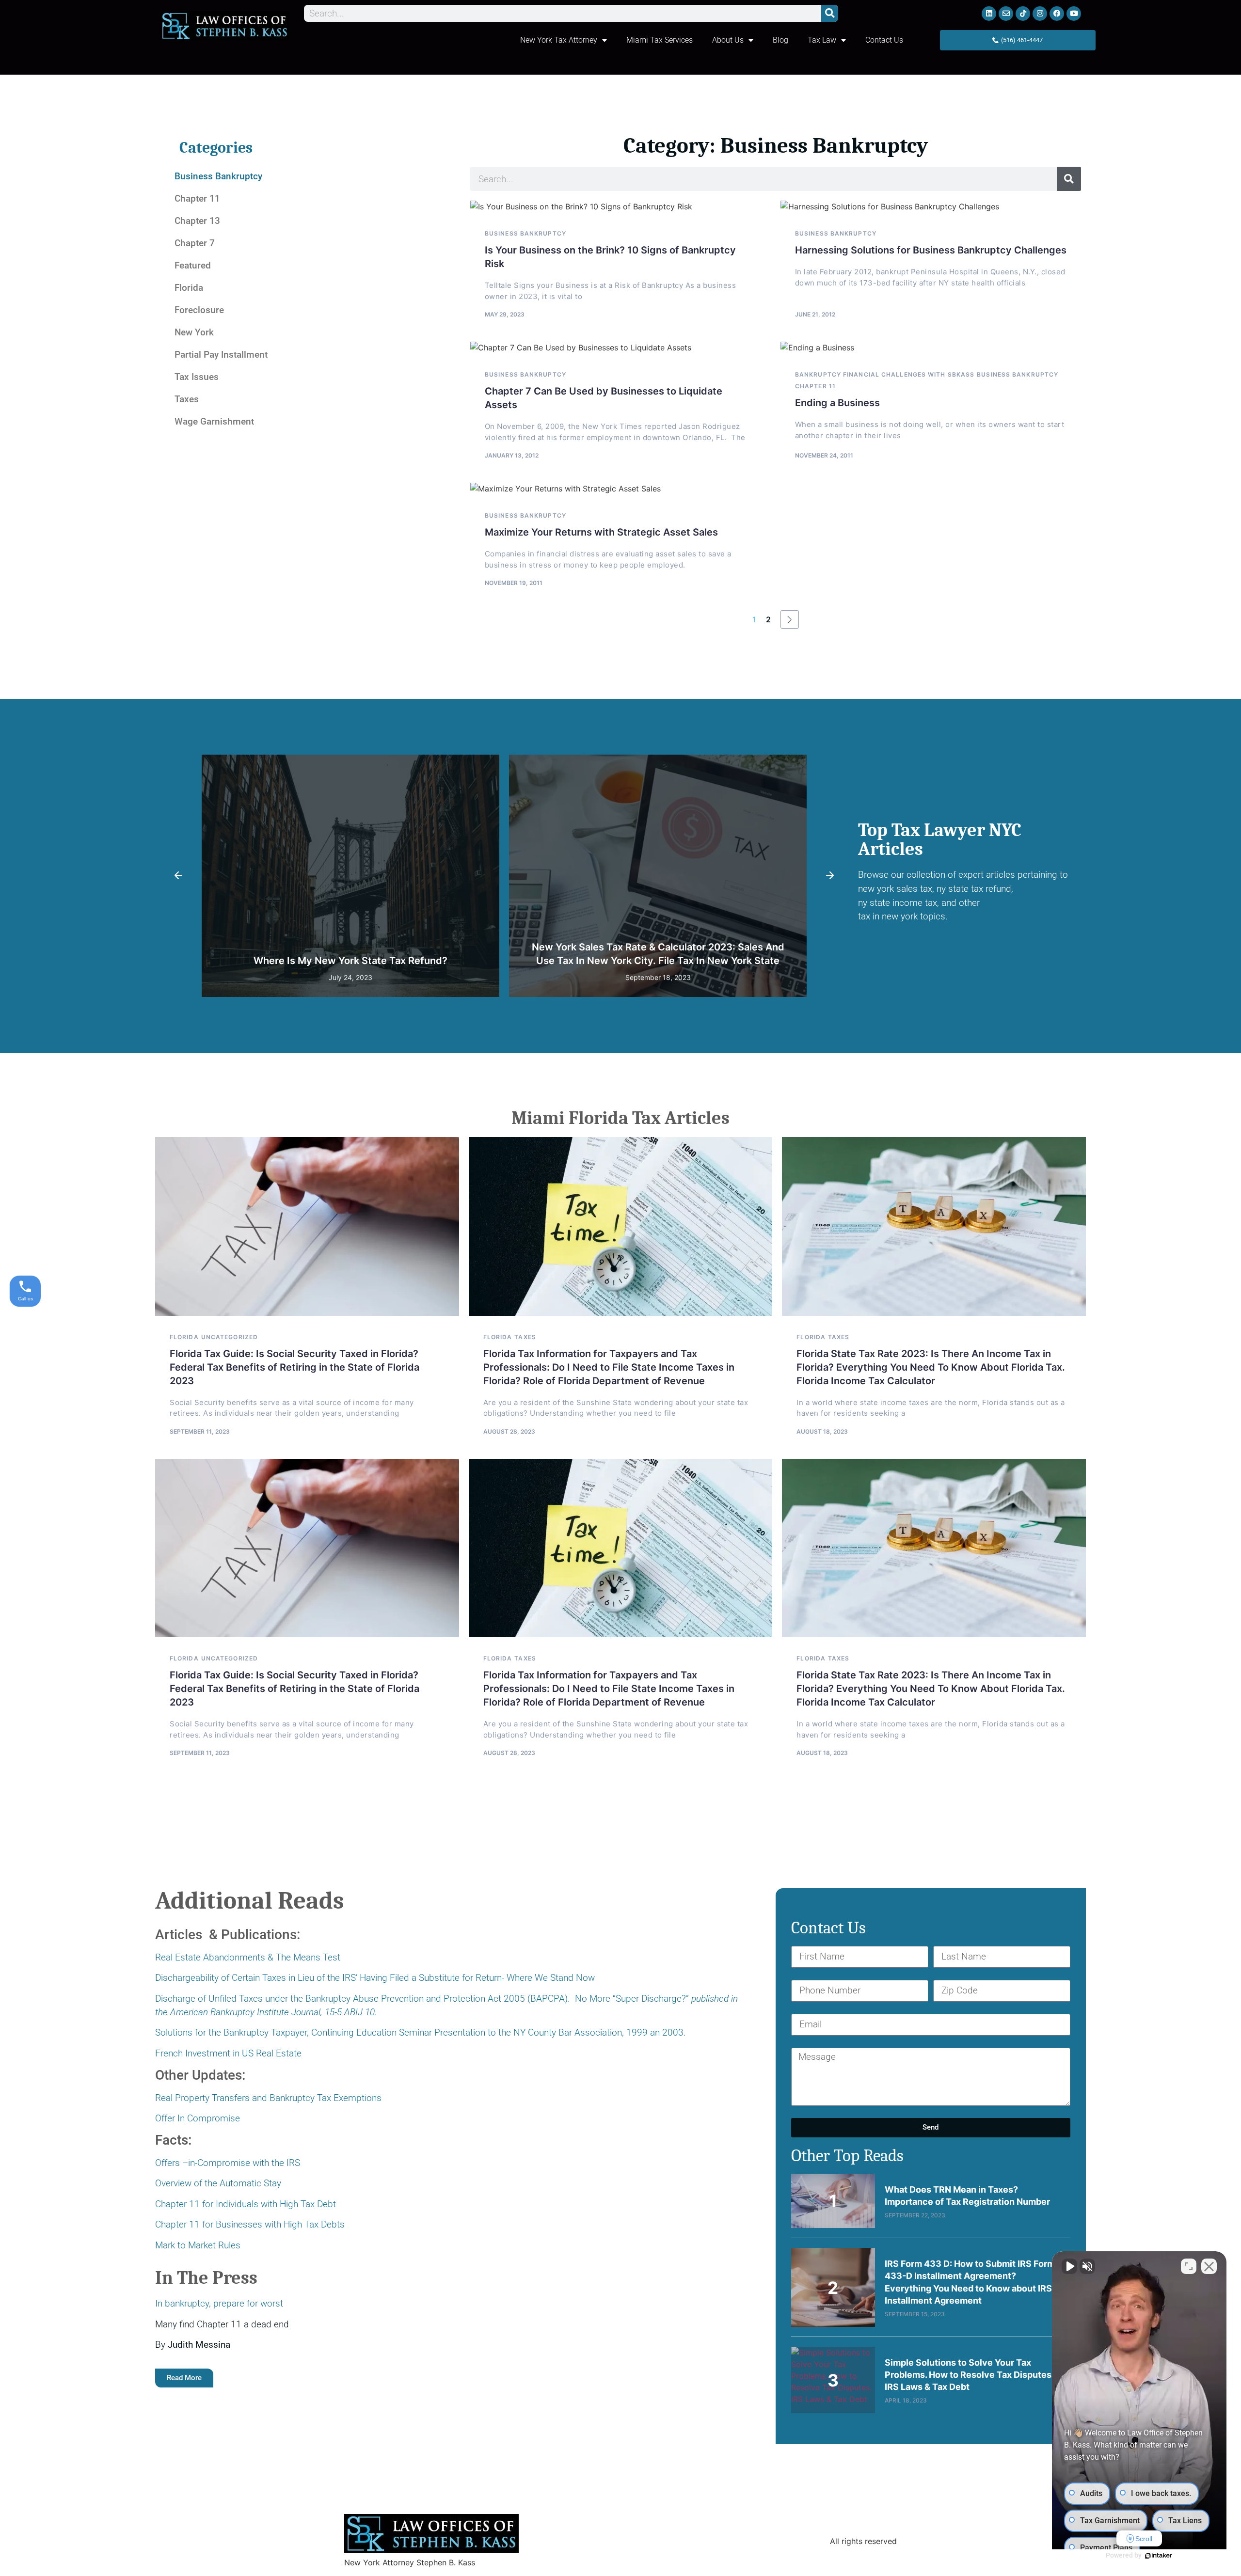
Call (571, 1306)
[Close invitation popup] (721, 1271)
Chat (682, 1306)
